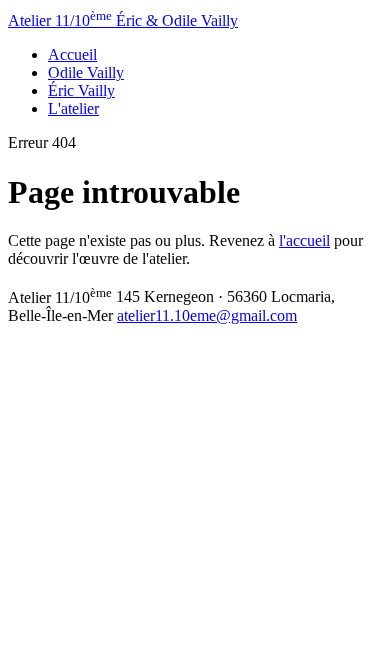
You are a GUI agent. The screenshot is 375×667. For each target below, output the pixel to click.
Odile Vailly (86, 72)
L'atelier (73, 108)
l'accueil (304, 240)
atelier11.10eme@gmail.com (207, 315)
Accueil (72, 54)
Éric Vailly (81, 90)
